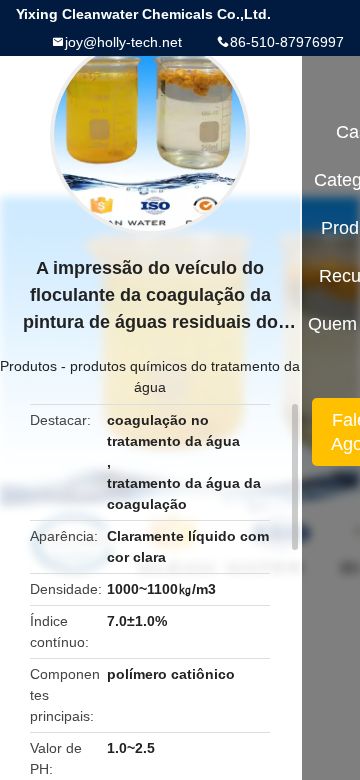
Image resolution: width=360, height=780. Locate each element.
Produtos (28, 366)
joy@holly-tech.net (123, 42)
